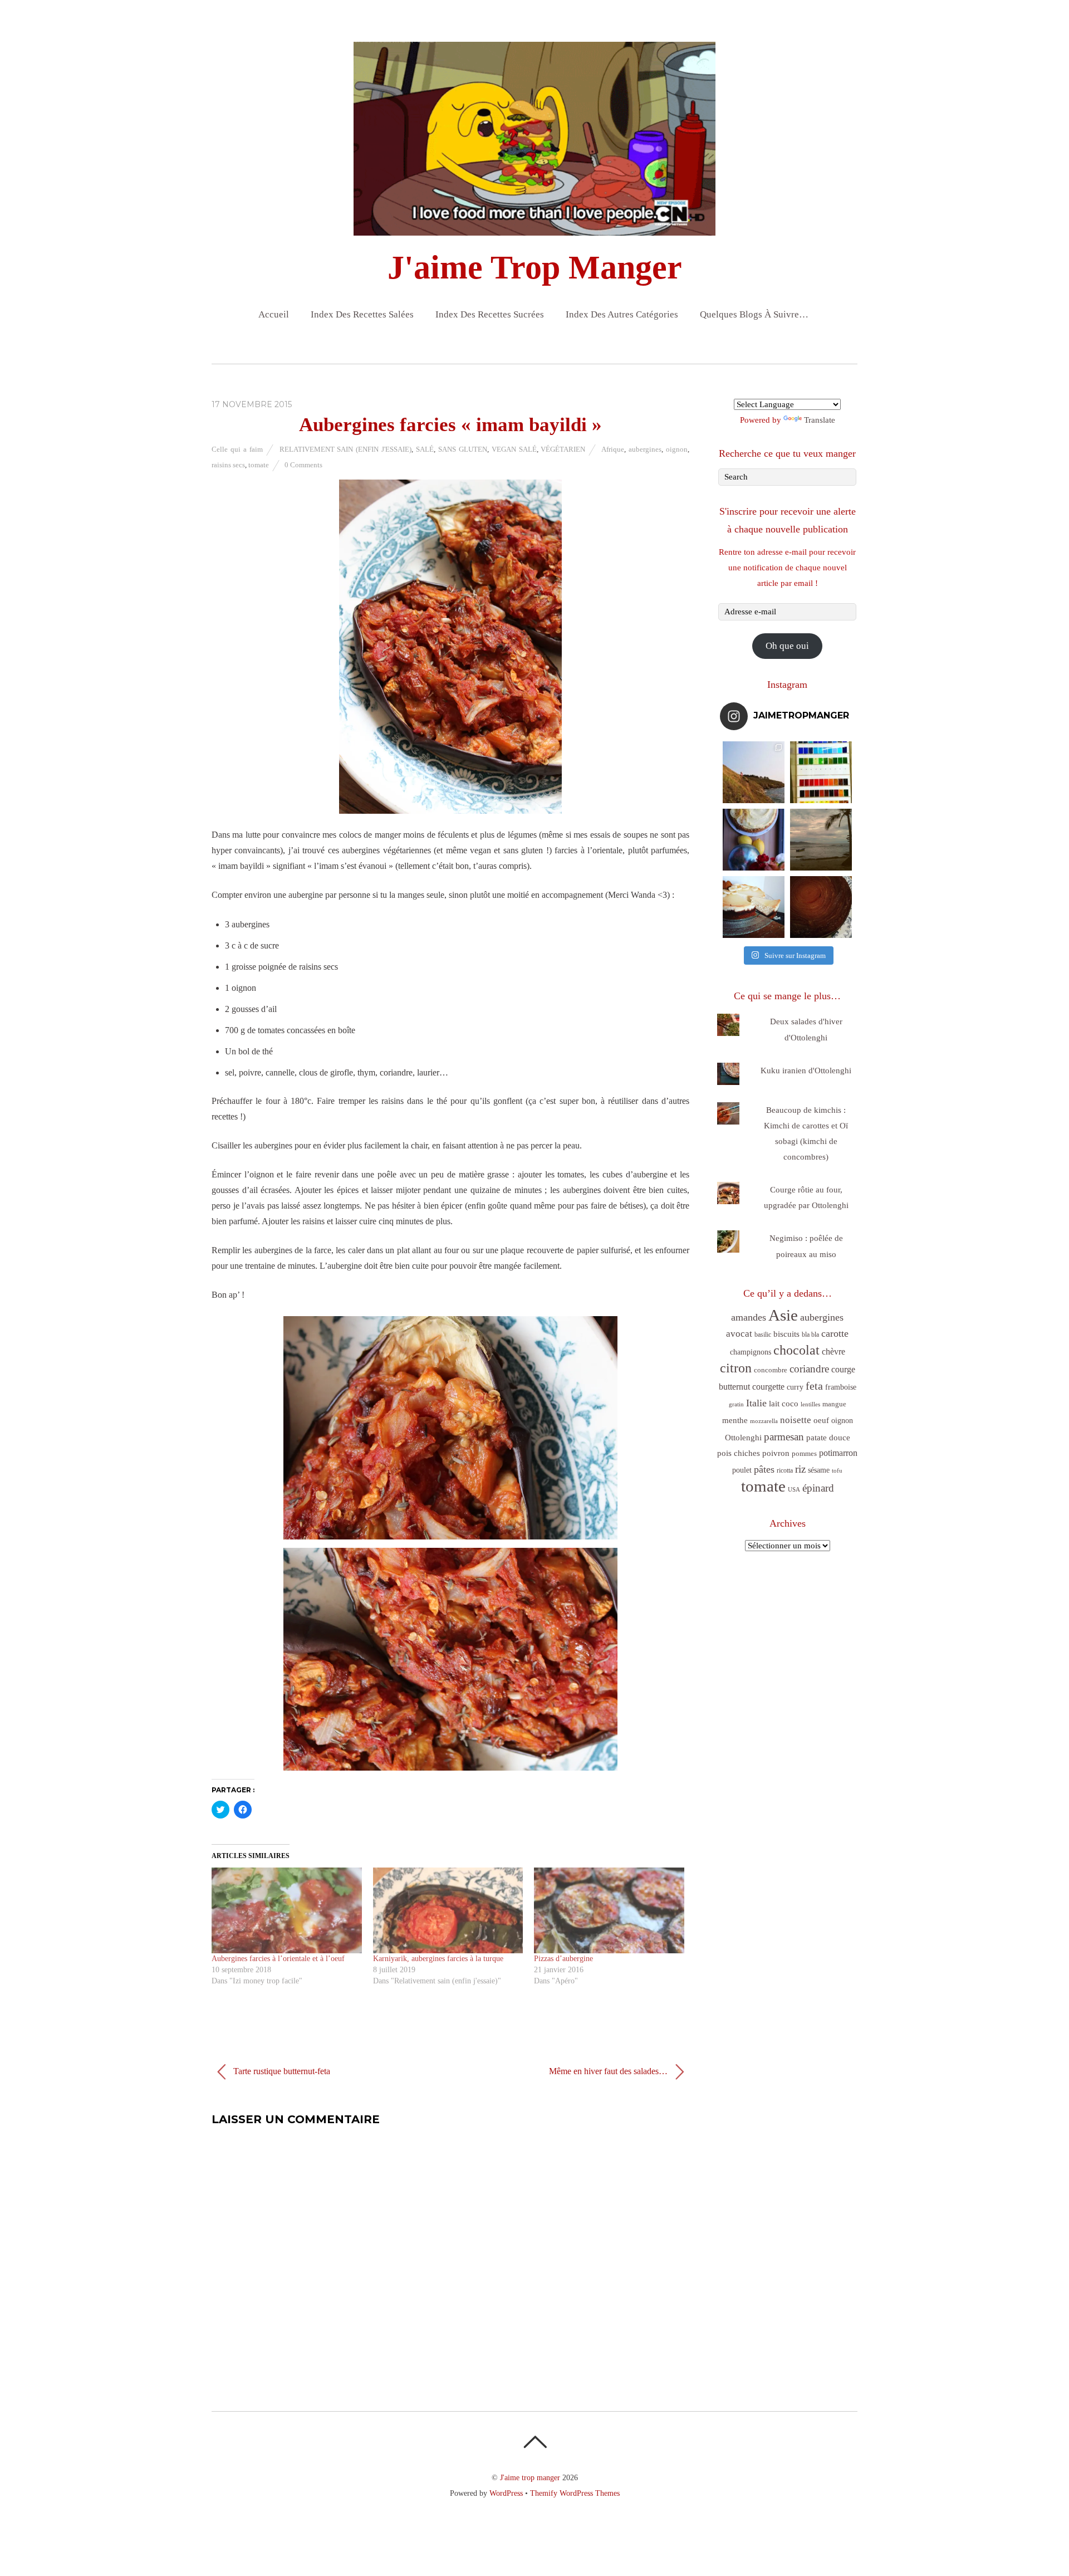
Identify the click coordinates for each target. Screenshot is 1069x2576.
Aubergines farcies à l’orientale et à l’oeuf (278, 1959)
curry (795, 1387)
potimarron (838, 1453)
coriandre (809, 1369)
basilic (763, 1335)
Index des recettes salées (362, 314)
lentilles (810, 1404)
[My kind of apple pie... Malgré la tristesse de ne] (821, 907)
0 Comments (303, 465)
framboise (841, 1387)
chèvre (833, 1351)
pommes (804, 1453)
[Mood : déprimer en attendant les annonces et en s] (754, 840)
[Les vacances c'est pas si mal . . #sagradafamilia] (821, 772)
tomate (259, 465)
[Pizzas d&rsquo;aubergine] (609, 1910)
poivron (776, 1453)
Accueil (274, 314)
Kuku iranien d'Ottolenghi (806, 1071)
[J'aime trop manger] (534, 226)
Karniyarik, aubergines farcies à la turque (438, 1959)
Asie (783, 1315)
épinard (818, 1488)
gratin (736, 1404)
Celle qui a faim (237, 449)
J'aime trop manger (530, 2477)
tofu (837, 1470)
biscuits (786, 1334)
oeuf (821, 1420)
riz (800, 1469)
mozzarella (764, 1421)
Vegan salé (514, 449)
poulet (742, 1470)
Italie (756, 1403)
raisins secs (228, 465)
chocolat (796, 1350)
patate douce (828, 1438)
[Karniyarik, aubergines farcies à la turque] (448, 1910)
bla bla (810, 1335)
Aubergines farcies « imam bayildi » (450, 425)
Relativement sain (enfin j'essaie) (346, 449)
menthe (735, 1420)
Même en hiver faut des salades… (609, 2071)
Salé (425, 449)
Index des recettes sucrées (490, 314)
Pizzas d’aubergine (563, 1959)
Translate (820, 420)
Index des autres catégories (622, 314)
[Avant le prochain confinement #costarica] (821, 840)
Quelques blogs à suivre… (754, 314)
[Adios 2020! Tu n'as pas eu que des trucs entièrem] (754, 907)
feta (814, 1386)
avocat (739, 1334)
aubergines (645, 449)
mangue (834, 1404)
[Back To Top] (535, 2442)
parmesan (784, 1437)
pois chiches (739, 1453)
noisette (796, 1420)
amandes (749, 1317)
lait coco (784, 1404)
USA (794, 1490)
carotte (835, 1333)
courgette (768, 1387)
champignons (751, 1352)
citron (736, 1368)
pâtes (764, 1469)
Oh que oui (787, 646)
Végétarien (563, 449)
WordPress (506, 2493)
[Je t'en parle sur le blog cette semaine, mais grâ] (754, 772)
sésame (819, 1470)
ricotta (785, 1470)
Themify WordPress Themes (575, 2493)
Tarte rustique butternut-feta (281, 2071)
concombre (771, 1370)
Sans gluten (463, 449)
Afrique (613, 449)
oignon (677, 449)
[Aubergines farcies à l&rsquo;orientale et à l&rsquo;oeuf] (287, 1910)
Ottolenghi (743, 1438)
